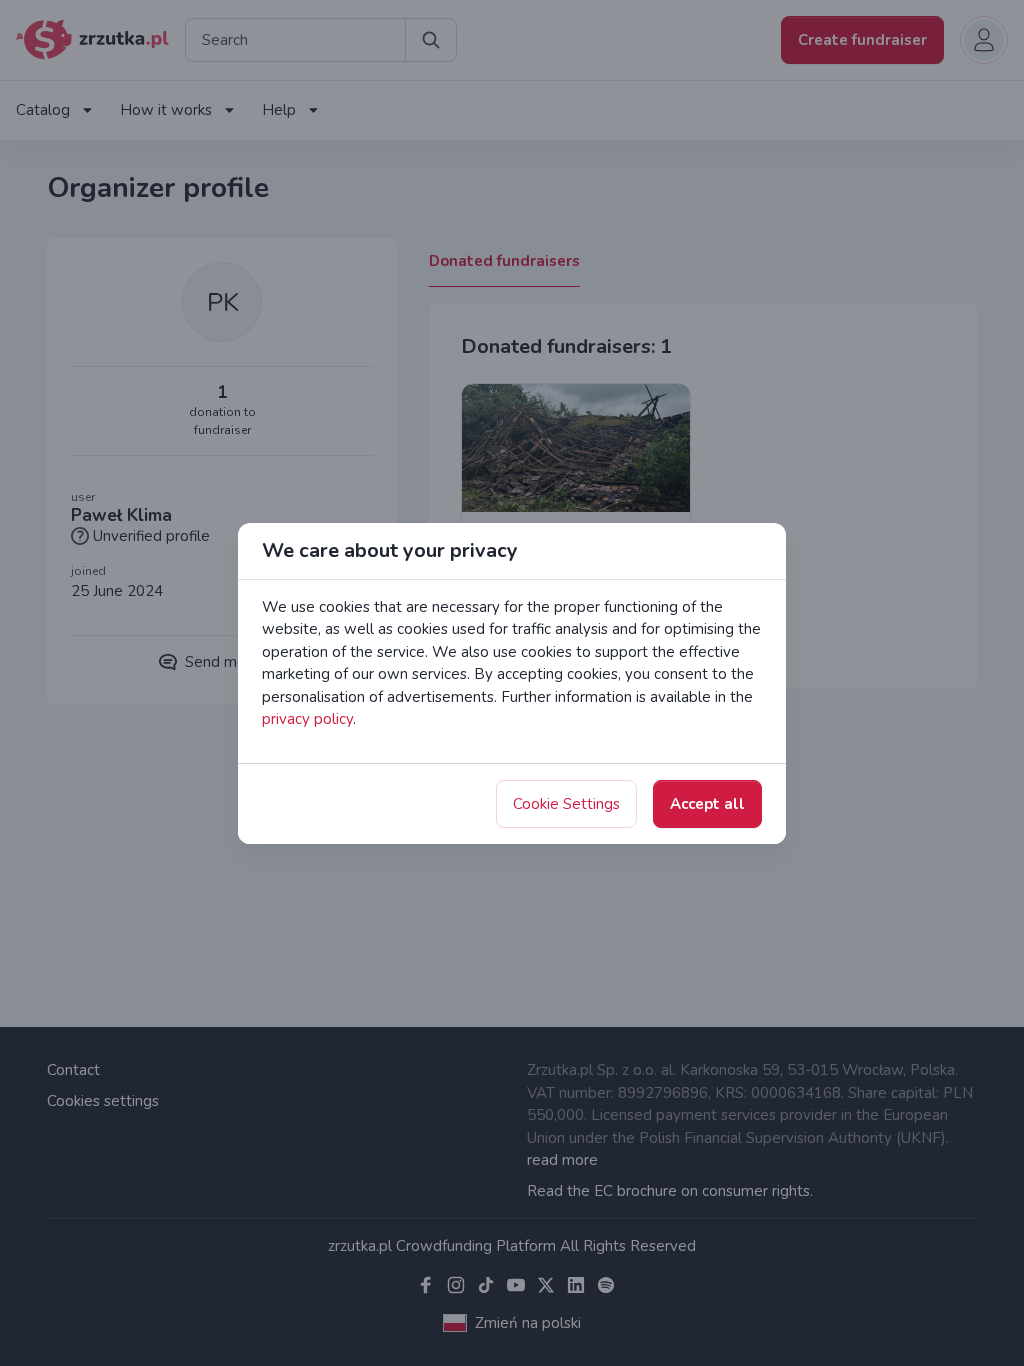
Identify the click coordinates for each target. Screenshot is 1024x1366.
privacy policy (307, 719)
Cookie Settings (566, 804)
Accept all (707, 804)
